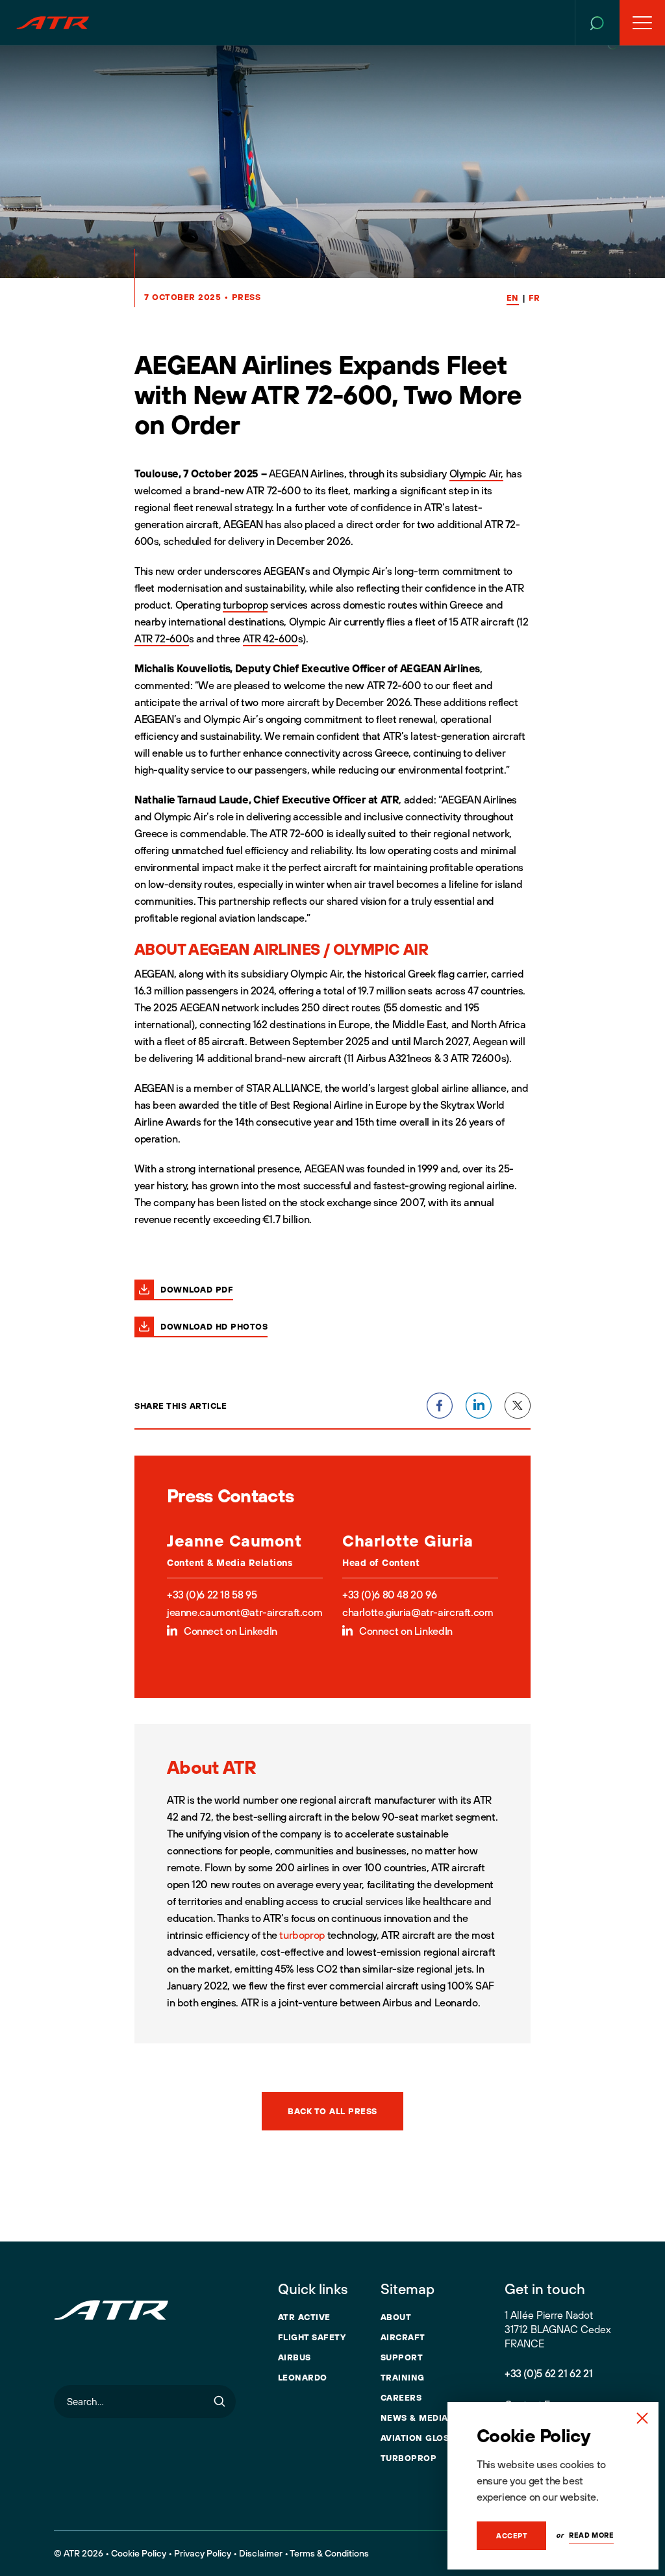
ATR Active (304, 2317)
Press (246, 297)
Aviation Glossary (427, 2438)
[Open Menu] (642, 23)
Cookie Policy (139, 2553)
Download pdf (197, 1289)
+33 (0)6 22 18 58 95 (212, 1595)
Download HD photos (214, 1326)
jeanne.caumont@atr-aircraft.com (245, 1612)
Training (403, 2377)
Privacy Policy (203, 2553)
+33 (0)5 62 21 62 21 (548, 2373)
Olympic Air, (476, 474)
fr (534, 297)
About (396, 2317)
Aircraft (403, 2337)
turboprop (245, 605)
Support (402, 2357)
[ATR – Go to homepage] (53, 23)
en (513, 297)
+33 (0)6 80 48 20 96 (389, 1595)
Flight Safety (312, 2337)
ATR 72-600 (162, 638)
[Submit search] (220, 2402)
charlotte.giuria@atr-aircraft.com (418, 1612)
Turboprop (409, 2458)
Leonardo (303, 2377)
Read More (591, 2535)
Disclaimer (261, 2553)
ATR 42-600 (270, 638)
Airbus (295, 2357)
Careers (401, 2397)
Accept (511, 2536)
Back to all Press (332, 2111)
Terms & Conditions (329, 2553)
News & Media (414, 2418)
